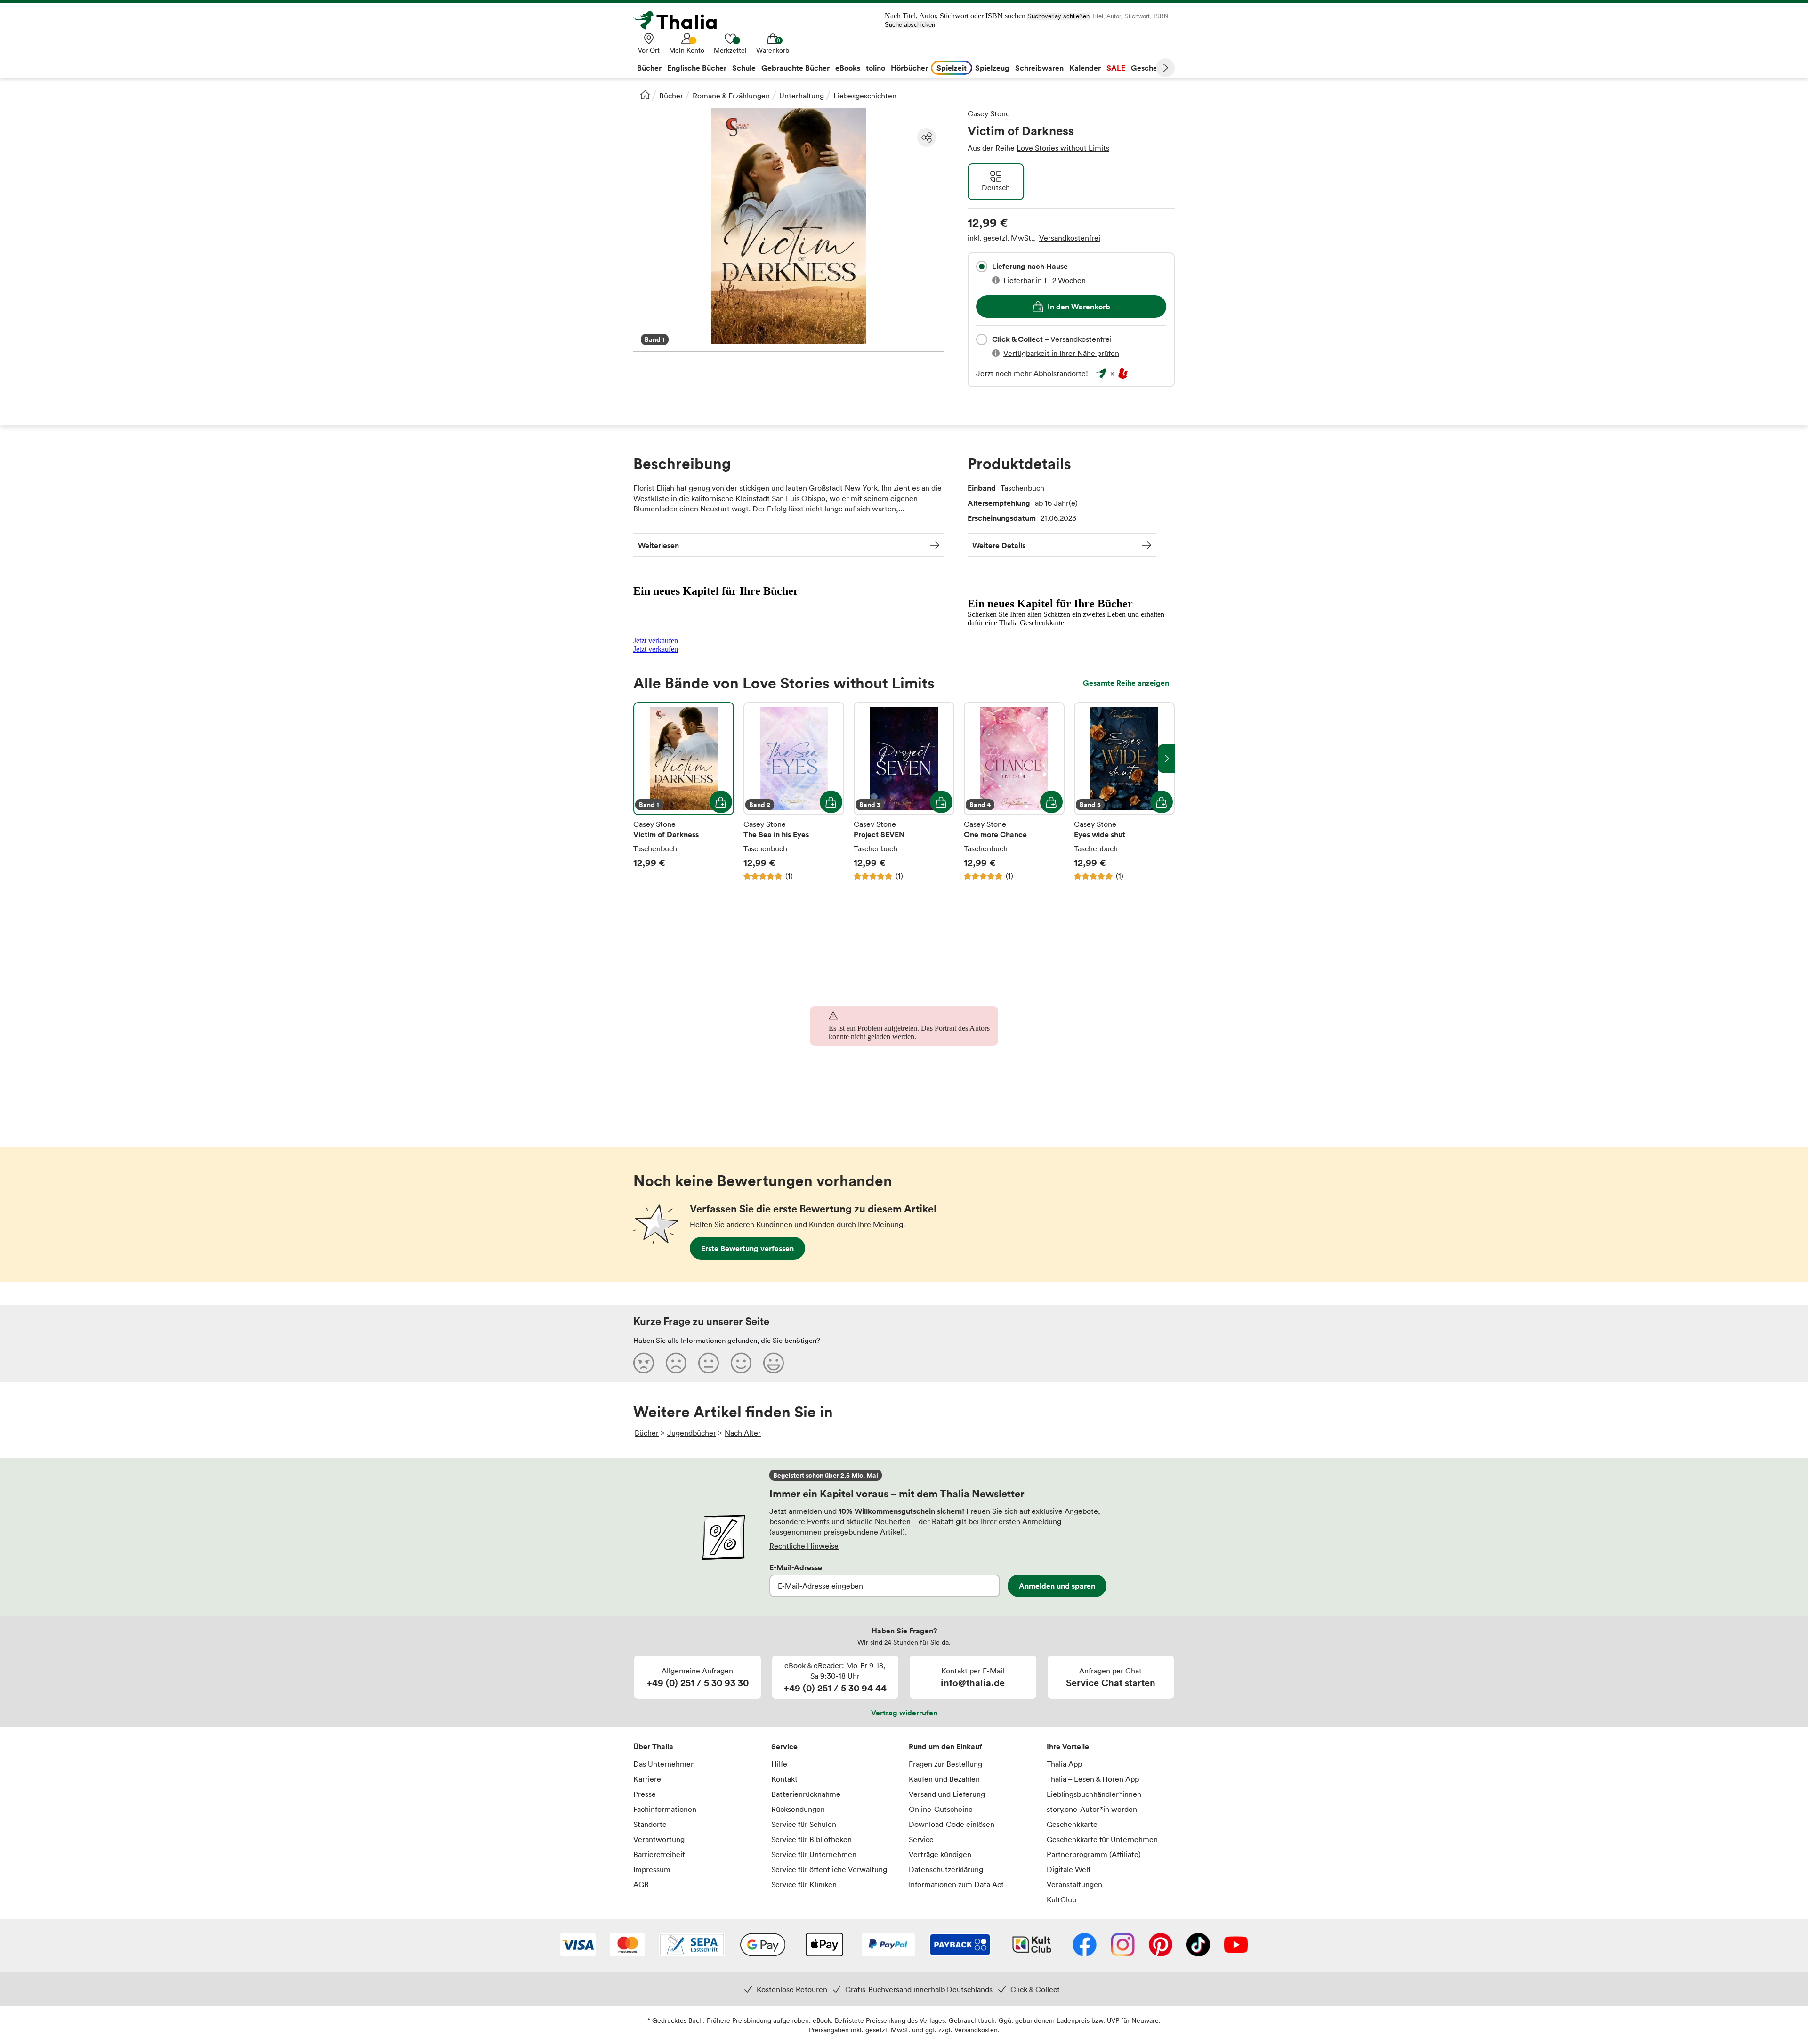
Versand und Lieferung (947, 1794)
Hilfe (779, 1764)
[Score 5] (774, 1363)
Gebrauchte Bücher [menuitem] (795, 68)
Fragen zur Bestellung (945, 1764)
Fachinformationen (665, 1809)
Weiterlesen (658, 545)
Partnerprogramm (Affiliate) (1094, 1854)
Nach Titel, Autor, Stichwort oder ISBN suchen (955, 16)
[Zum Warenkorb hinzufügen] (721, 802)
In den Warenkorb (1079, 307)
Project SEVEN (904, 792)
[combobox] (982, 267)
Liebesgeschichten (865, 96)
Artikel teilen (927, 137)
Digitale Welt (1069, 1869)
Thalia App (1064, 1764)
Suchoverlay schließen (1058, 16)
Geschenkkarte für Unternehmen (1102, 1839)
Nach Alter (743, 1433)
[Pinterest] (1161, 1946)
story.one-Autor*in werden (1092, 1809)
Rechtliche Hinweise (804, 1546)
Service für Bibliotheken (811, 1839)
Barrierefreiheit (659, 1854)
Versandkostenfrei (1070, 238)
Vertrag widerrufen (904, 1713)
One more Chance (1014, 792)
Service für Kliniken (804, 1884)
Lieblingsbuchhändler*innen (1094, 1794)
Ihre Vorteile (1068, 1746)
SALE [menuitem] (1116, 68)
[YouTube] (1236, 1946)
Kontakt (784, 1779)
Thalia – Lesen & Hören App (1093, 1779)
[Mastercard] (627, 1946)
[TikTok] (1198, 1946)
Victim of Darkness (684, 792)
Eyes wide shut (1124, 792)
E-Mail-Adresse (796, 1567)
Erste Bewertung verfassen (747, 1248)
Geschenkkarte (1072, 1824)
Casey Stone (989, 113)
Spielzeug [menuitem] (992, 68)
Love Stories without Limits (1063, 148)
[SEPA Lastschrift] (692, 1946)
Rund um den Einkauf (945, 1746)
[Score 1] (644, 1363)
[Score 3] (709, 1363)
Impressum (652, 1869)
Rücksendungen (798, 1809)
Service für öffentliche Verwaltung (829, 1869)
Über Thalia (653, 1746)
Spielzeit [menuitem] (952, 68)
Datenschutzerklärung (946, 1869)
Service (784, 1746)
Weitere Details (999, 545)
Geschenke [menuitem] (1150, 68)
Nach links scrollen (642, 759)
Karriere (647, 1779)
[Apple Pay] (824, 1946)
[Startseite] (645, 95)
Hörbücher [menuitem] (909, 68)
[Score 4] (741, 1363)
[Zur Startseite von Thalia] (680, 20)
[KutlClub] (1032, 1946)
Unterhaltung (802, 96)
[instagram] (1123, 1946)
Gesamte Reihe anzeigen (1126, 683)
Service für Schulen (804, 1824)
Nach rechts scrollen (1166, 759)
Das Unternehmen (664, 1764)
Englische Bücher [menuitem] (697, 68)
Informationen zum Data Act (956, 1884)
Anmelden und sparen (1057, 1586)
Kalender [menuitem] (1085, 68)
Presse (645, 1794)
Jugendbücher (692, 1433)
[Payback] (960, 1946)
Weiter (1165, 68)
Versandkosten (976, 2030)
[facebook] (1085, 1946)
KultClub (1061, 1899)
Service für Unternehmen (814, 1854)
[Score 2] (676, 1363)
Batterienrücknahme (806, 1794)
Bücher (671, 96)
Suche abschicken (910, 25)
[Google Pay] (763, 1946)
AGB (641, 1884)
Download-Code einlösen (952, 1824)
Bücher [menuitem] (649, 68)
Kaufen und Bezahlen (944, 1779)
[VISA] (578, 1946)
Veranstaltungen (1074, 1884)
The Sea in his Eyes (794, 792)
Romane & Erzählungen (731, 96)
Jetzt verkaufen (656, 641)
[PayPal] (888, 1946)
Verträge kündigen (940, 1854)
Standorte (650, 1824)
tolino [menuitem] (876, 68)
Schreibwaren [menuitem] (1039, 68)
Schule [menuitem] (744, 68)
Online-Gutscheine (941, 1809)
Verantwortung (659, 1839)
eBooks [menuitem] (848, 68)
